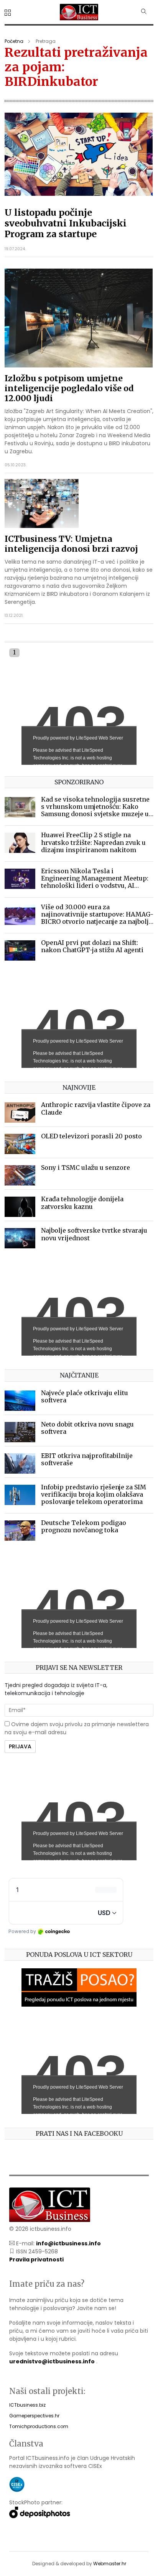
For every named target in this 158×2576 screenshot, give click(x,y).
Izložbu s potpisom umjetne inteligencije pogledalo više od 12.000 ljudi (69, 388)
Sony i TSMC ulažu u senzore (86, 1167)
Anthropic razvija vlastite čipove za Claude (96, 1108)
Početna (14, 41)
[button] (9, 13)
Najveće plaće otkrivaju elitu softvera (85, 1396)
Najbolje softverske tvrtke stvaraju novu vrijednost (94, 1234)
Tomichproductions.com (39, 2426)
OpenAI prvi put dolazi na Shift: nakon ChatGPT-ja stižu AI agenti (92, 946)
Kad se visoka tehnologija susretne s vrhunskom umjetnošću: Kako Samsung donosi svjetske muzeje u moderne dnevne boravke (95, 810)
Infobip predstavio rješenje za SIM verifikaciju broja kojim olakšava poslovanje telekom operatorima (94, 1494)
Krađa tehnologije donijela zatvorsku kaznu (82, 1203)
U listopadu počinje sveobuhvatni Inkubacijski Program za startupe (66, 223)
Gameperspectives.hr (34, 2416)
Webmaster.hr (110, 2564)
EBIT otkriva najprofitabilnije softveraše (87, 1459)
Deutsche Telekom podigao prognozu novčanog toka (84, 1526)
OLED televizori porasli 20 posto (91, 1136)
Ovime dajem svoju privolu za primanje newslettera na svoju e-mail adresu (77, 1728)
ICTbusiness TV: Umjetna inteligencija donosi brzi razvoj (71, 544)
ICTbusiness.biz (27, 2405)
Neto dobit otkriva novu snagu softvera (87, 1428)
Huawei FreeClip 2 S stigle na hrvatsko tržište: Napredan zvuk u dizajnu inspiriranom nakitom (93, 842)
